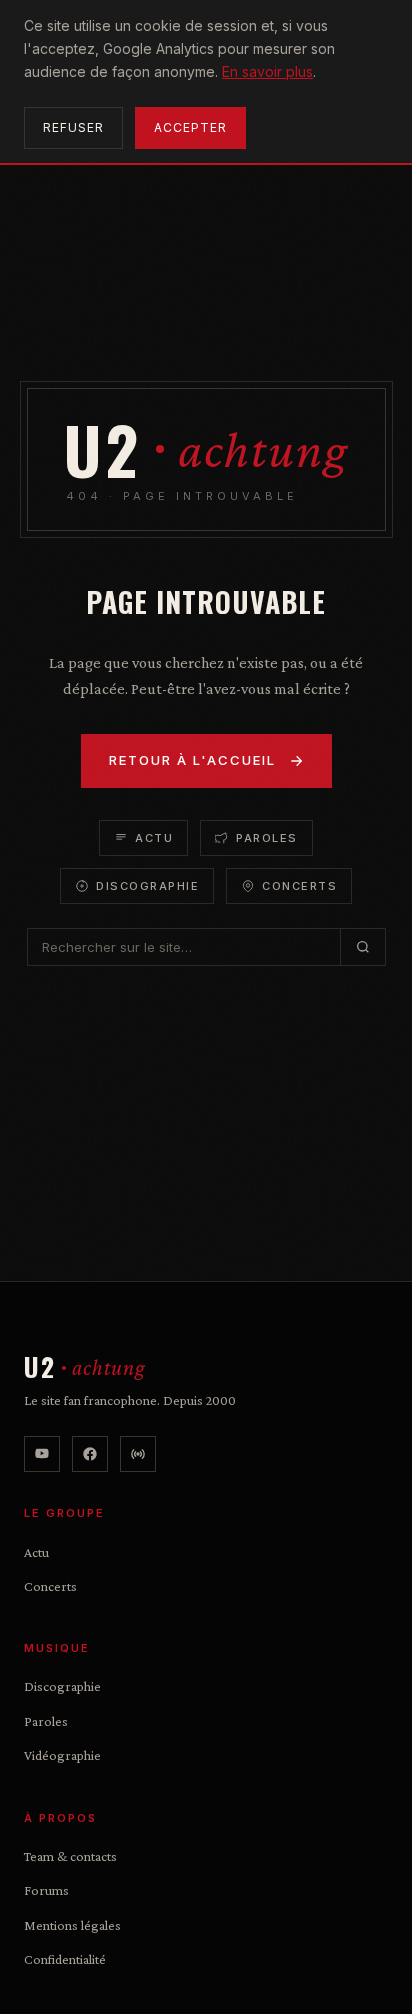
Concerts (299, 886)
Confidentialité (65, 1959)
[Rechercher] (362, 947)
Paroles (267, 838)
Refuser (73, 127)
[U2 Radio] (138, 1454)
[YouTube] (42, 1454)
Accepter (190, 127)
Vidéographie (62, 1755)
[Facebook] (90, 1454)
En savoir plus (267, 71)
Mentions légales (72, 1925)
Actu (154, 838)
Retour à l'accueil (192, 760)
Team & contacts (70, 1856)
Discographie (147, 886)
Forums (46, 1890)
